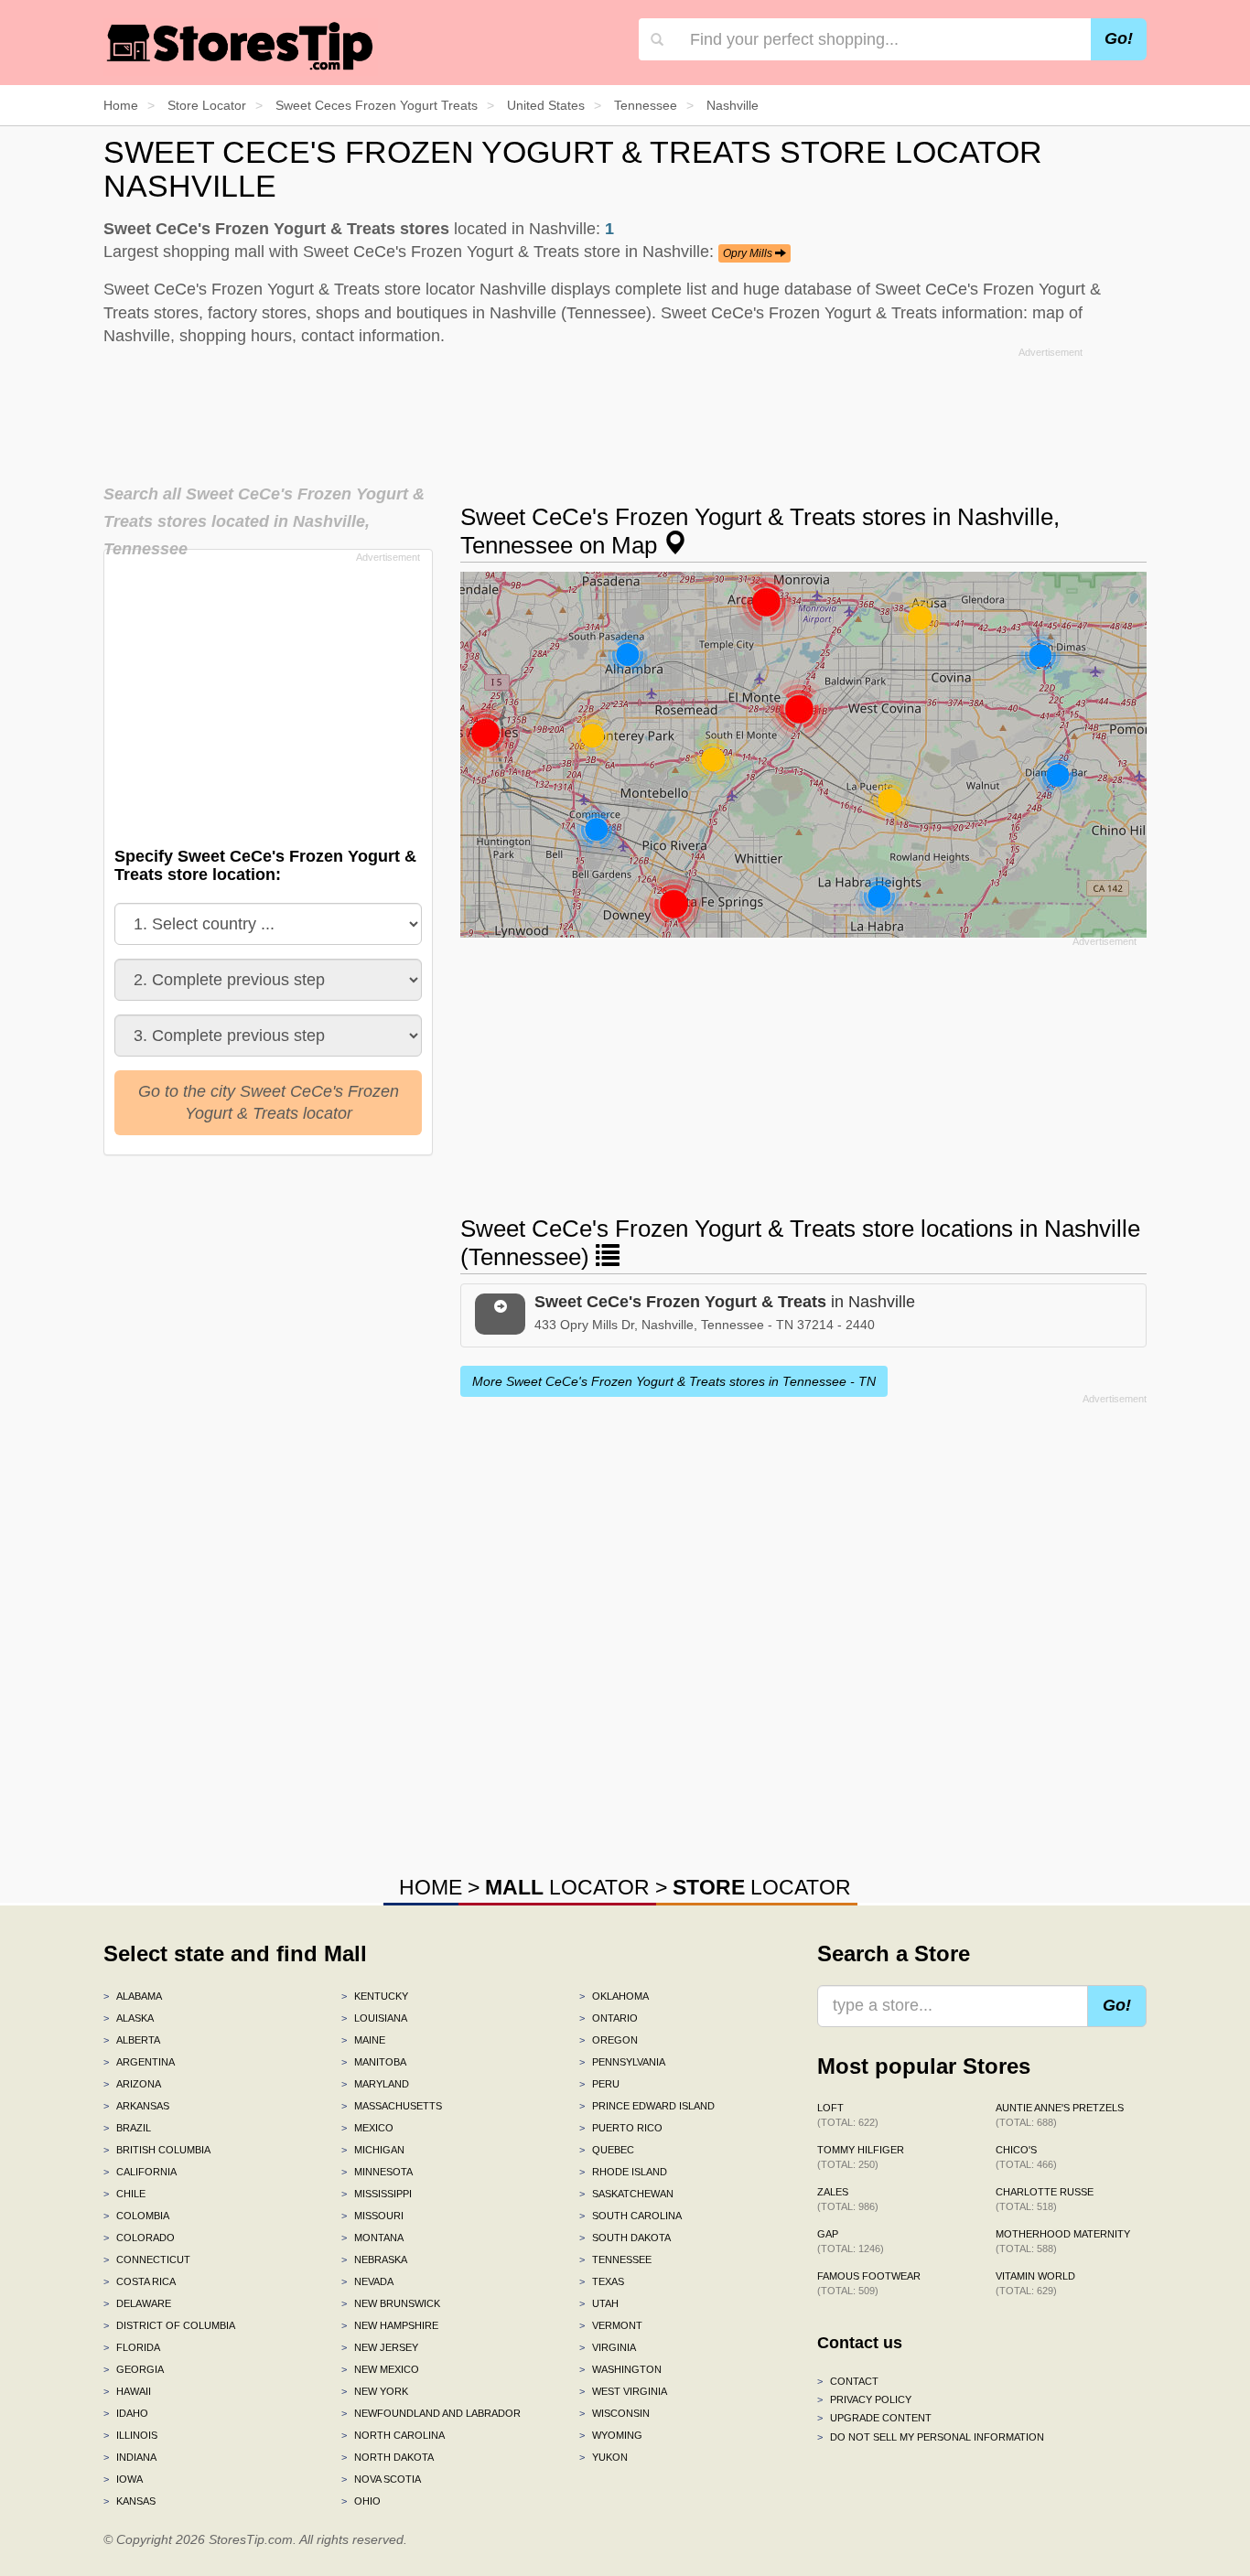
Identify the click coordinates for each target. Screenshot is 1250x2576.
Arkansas (136, 2106)
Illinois (130, 2435)
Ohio (361, 2501)
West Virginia (623, 2391)
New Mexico (380, 2369)
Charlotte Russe (1045, 2199)
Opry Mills (749, 253)
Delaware (137, 2303)
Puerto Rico (621, 2128)
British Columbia (157, 2150)
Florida (132, 2347)
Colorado (139, 2238)
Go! (1119, 38)
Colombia (136, 2216)
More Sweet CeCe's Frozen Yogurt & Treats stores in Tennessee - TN (674, 1381)
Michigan (373, 2150)
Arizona (132, 2084)
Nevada (367, 2281)
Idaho (126, 2413)
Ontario (609, 2018)
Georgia (134, 2369)
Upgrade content (874, 2418)
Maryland (375, 2084)
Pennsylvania (622, 2062)
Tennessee (615, 2259)
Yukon (603, 2457)
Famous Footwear (869, 2283)
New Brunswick (391, 2303)
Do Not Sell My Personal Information (931, 2437)
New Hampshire (390, 2325)
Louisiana (374, 2018)
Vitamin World (1035, 2283)
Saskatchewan (626, 2194)
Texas (602, 2281)
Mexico (367, 2128)
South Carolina (630, 2216)
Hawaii (127, 2391)
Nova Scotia (381, 2479)
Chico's (1026, 2157)
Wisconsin (614, 2413)
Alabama (133, 1996)
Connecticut (147, 2259)
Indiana (130, 2457)
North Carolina (393, 2435)
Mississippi (377, 2194)
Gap (851, 2241)
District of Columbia (169, 2325)
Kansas (129, 2501)
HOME (431, 1887)
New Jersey (380, 2347)
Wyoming (611, 2435)
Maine (363, 2040)
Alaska (129, 2018)
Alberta (132, 2040)
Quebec (607, 2150)
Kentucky (375, 1996)
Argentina (139, 2062)
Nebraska (374, 2259)
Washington (620, 2369)
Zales (848, 2199)
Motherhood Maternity (1063, 2241)
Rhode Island (623, 2172)
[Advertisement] (625, 410)
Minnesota (377, 2172)
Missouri (372, 2216)
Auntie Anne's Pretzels (1060, 2115)
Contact (848, 2381)
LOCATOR (567, 1887)
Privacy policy (864, 2399)
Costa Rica (140, 2281)
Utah (599, 2303)
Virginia (608, 2347)
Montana (372, 2238)
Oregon (609, 2040)
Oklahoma (614, 1996)
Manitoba (374, 2062)
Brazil (127, 2128)
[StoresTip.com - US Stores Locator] (241, 46)
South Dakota (625, 2238)
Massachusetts (392, 2106)
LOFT (848, 2115)
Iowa (123, 2479)
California (140, 2172)
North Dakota (388, 2457)
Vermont (611, 2325)
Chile (124, 2194)
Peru (599, 2084)
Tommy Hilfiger (861, 2157)
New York (375, 2391)
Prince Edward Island (647, 2106)
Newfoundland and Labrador (431, 2413)
